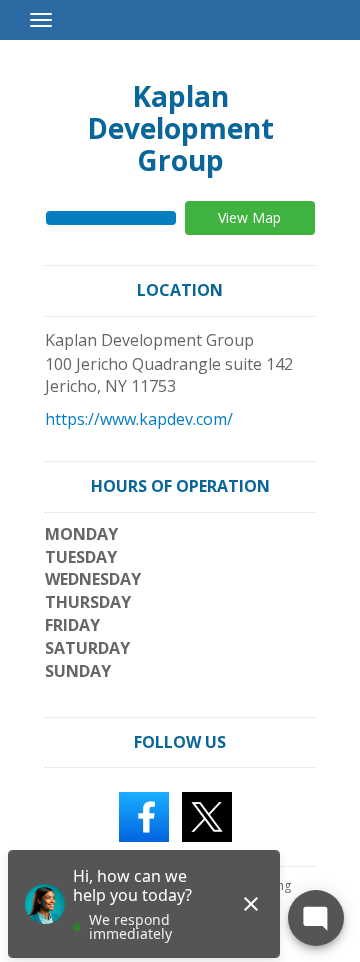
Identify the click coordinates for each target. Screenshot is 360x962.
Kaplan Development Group (180, 128)
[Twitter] (207, 816)
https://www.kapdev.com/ (139, 419)
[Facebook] (144, 816)
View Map (249, 217)
